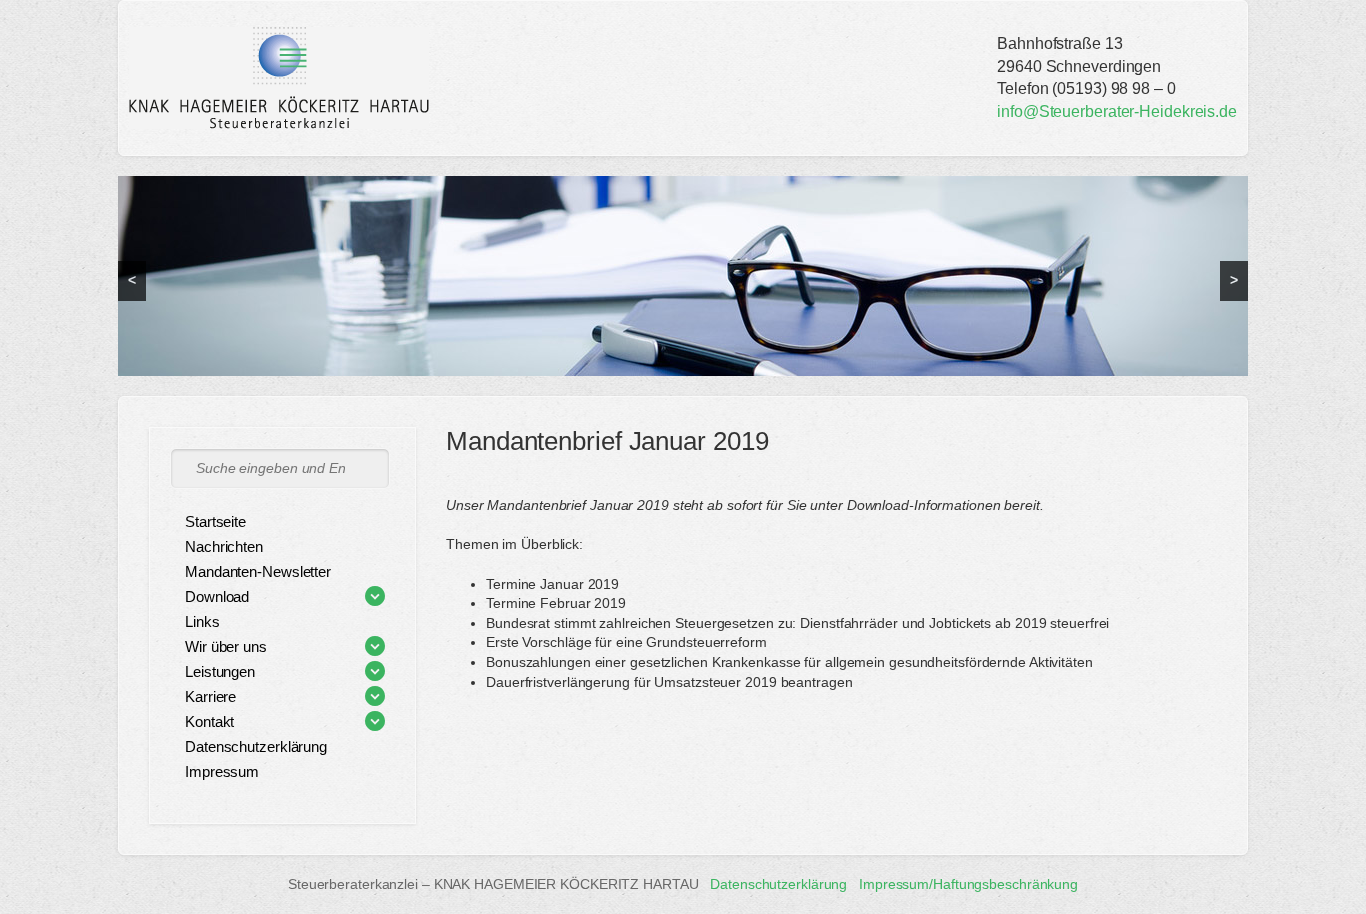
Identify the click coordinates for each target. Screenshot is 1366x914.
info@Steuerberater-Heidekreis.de (1117, 111)
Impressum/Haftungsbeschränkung (968, 884)
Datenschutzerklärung (778, 884)
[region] (683, 276)
